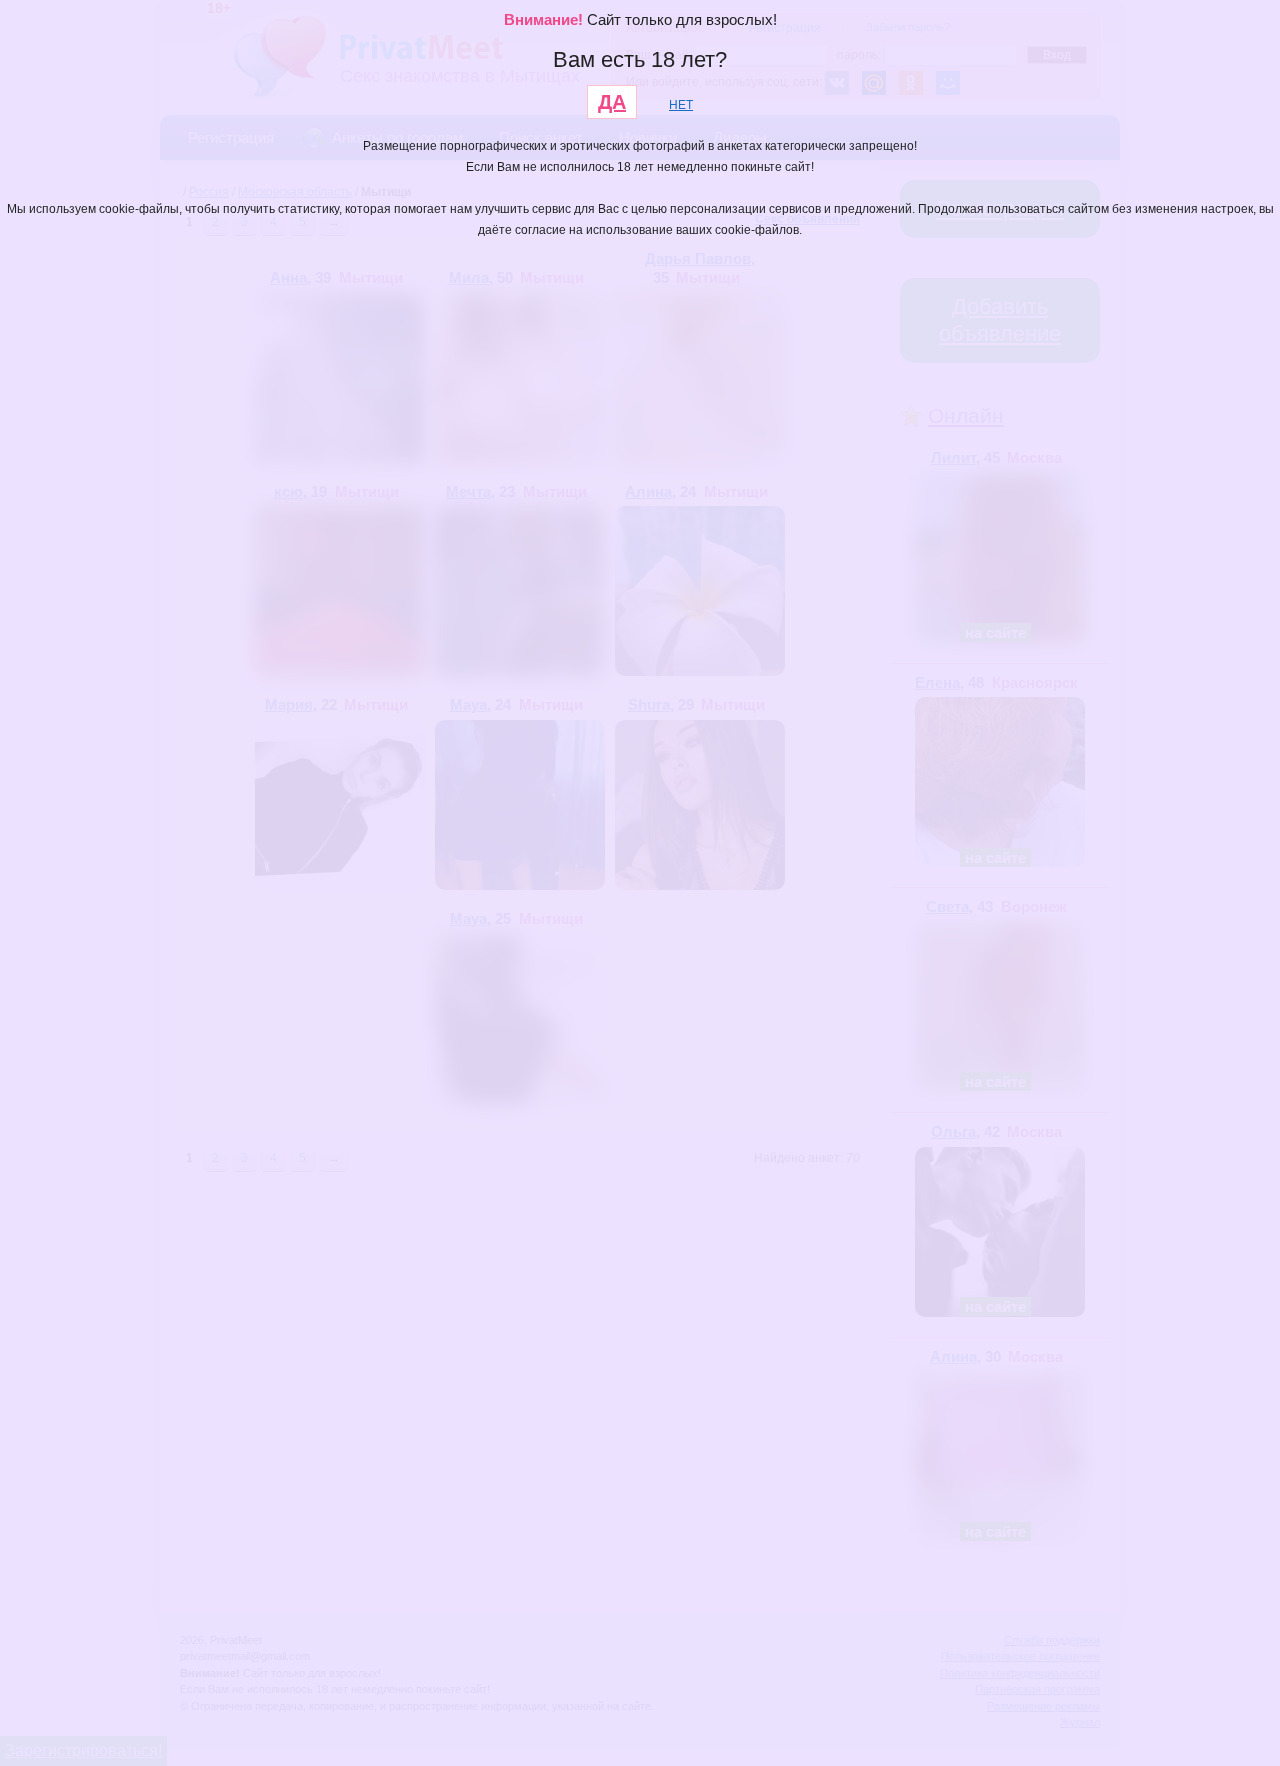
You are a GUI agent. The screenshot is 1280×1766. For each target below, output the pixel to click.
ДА (612, 102)
